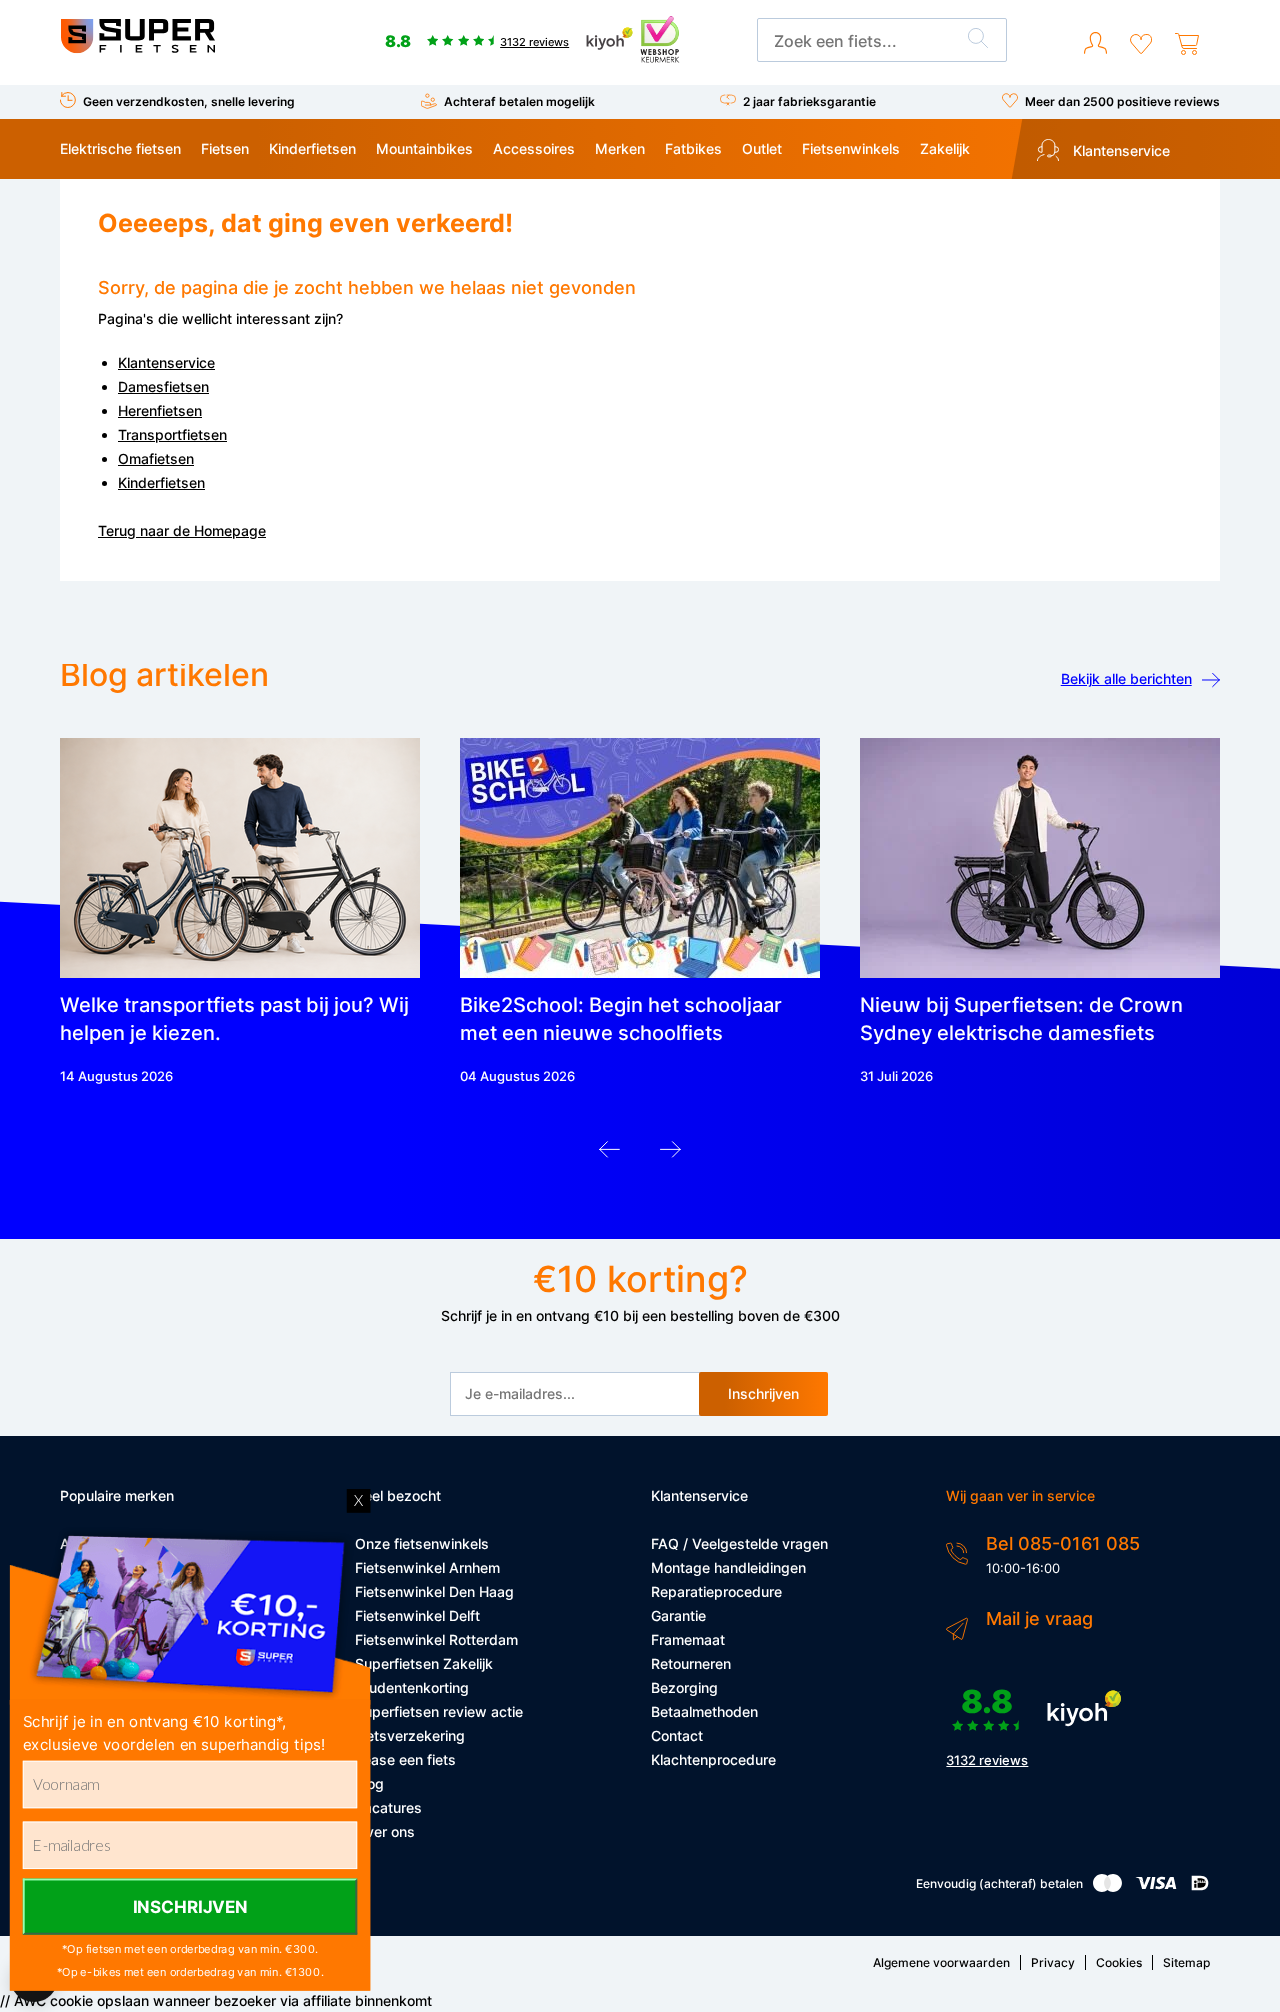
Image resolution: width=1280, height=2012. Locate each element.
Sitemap (1186, 1962)
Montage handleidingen (728, 1567)
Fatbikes (693, 148)
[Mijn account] (1095, 44)
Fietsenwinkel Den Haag (434, 1591)
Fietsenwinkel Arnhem (427, 1567)
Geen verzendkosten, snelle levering (189, 101)
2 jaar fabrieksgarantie (809, 101)
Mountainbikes (424, 148)
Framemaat (688, 1639)
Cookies (1119, 1962)
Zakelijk (945, 148)
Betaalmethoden (704, 1711)
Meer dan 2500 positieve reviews (1122, 101)
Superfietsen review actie (439, 1711)
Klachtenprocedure (713, 1759)
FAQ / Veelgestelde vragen (739, 1543)
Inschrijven (763, 1393)
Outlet (762, 148)
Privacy (1053, 1962)
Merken (620, 148)
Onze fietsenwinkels (422, 1543)
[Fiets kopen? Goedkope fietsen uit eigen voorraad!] (137, 48)
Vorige (609, 1154)
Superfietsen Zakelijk (424, 1663)
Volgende (670, 1154)
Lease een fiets (405, 1759)
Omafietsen (156, 458)
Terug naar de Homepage (182, 530)
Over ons (385, 1831)
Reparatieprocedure (716, 1591)
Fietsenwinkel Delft (417, 1615)
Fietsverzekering (410, 1735)
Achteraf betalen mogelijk (519, 101)
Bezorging (684, 1687)
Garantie (678, 1615)
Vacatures (388, 1807)
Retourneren (691, 1663)
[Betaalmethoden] (1107, 1887)
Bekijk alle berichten (1126, 678)
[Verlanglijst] (1141, 44)
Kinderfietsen (312, 148)
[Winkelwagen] (1187, 44)
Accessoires (534, 148)
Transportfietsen (172, 434)
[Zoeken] (978, 41)
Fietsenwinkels (851, 148)
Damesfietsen (163, 386)
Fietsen (225, 148)
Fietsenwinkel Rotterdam (436, 1639)
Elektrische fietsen (120, 148)
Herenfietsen (160, 410)
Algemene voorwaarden (941, 1962)
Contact (677, 1735)
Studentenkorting (412, 1687)
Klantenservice (1119, 150)
